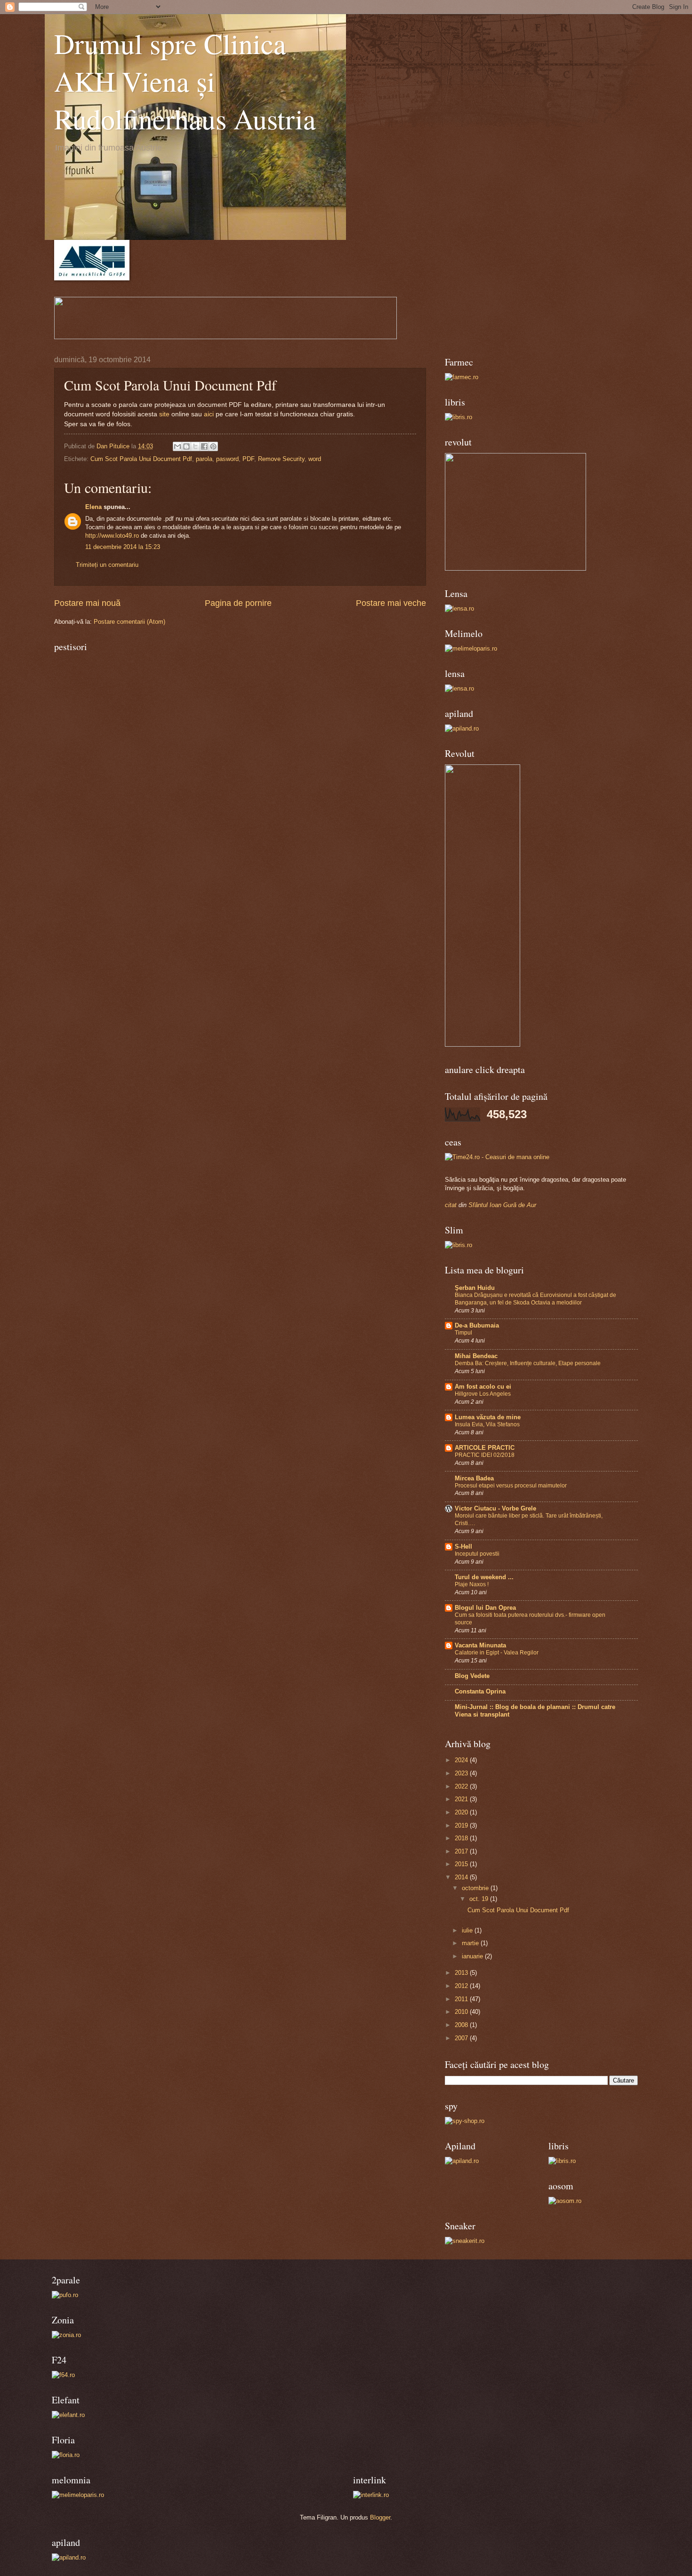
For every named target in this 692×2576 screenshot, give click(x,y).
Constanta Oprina (480, 1691)
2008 (462, 2025)
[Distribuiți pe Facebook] (204, 446)
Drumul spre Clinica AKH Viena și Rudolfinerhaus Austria (185, 81)
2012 (462, 1986)
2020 (462, 1812)
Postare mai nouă (87, 603)
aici (210, 414)
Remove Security (281, 459)
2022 (462, 1786)
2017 (462, 1851)
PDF (248, 459)
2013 (462, 1973)
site (164, 414)
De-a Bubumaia (477, 1325)
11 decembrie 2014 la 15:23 (123, 547)
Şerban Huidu (475, 1288)
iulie (468, 1930)
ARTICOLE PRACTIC (485, 1448)
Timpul (463, 1333)
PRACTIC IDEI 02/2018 (485, 1455)
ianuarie (473, 1956)
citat (451, 1205)
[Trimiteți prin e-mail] (177, 446)
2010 (462, 2012)
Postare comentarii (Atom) (129, 622)
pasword (227, 459)
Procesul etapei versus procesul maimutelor (511, 1486)
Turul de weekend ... (484, 1577)
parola (204, 459)
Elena (93, 507)
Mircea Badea (474, 1478)
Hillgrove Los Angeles (483, 1394)
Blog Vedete (472, 1676)
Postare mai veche (391, 603)
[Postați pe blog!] (186, 446)
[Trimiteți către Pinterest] (213, 446)
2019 (462, 1825)
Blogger (380, 2517)
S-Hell (463, 1546)
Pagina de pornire (238, 603)
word (315, 459)
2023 (462, 1773)
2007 (462, 2038)
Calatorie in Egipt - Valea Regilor (497, 1653)
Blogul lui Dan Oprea (485, 1608)
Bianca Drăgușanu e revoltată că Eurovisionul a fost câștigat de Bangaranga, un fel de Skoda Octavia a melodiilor (535, 1299)
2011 (462, 1999)
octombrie (476, 1888)
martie (471, 1943)
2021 (462, 1799)
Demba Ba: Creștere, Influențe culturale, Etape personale (528, 1363)
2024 (462, 1760)
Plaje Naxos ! (472, 1584)
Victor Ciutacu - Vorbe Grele (495, 1508)
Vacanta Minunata (480, 1645)
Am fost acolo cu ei (483, 1387)
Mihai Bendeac (476, 1356)
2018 (462, 1838)
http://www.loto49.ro (112, 536)
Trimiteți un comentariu (107, 565)
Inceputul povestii (477, 1554)
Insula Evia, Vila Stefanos (487, 1424)
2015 (462, 1864)
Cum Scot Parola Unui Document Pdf (141, 459)
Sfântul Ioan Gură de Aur (502, 1205)
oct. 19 (480, 1899)
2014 (462, 1877)
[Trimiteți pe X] (195, 446)
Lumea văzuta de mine (488, 1417)
